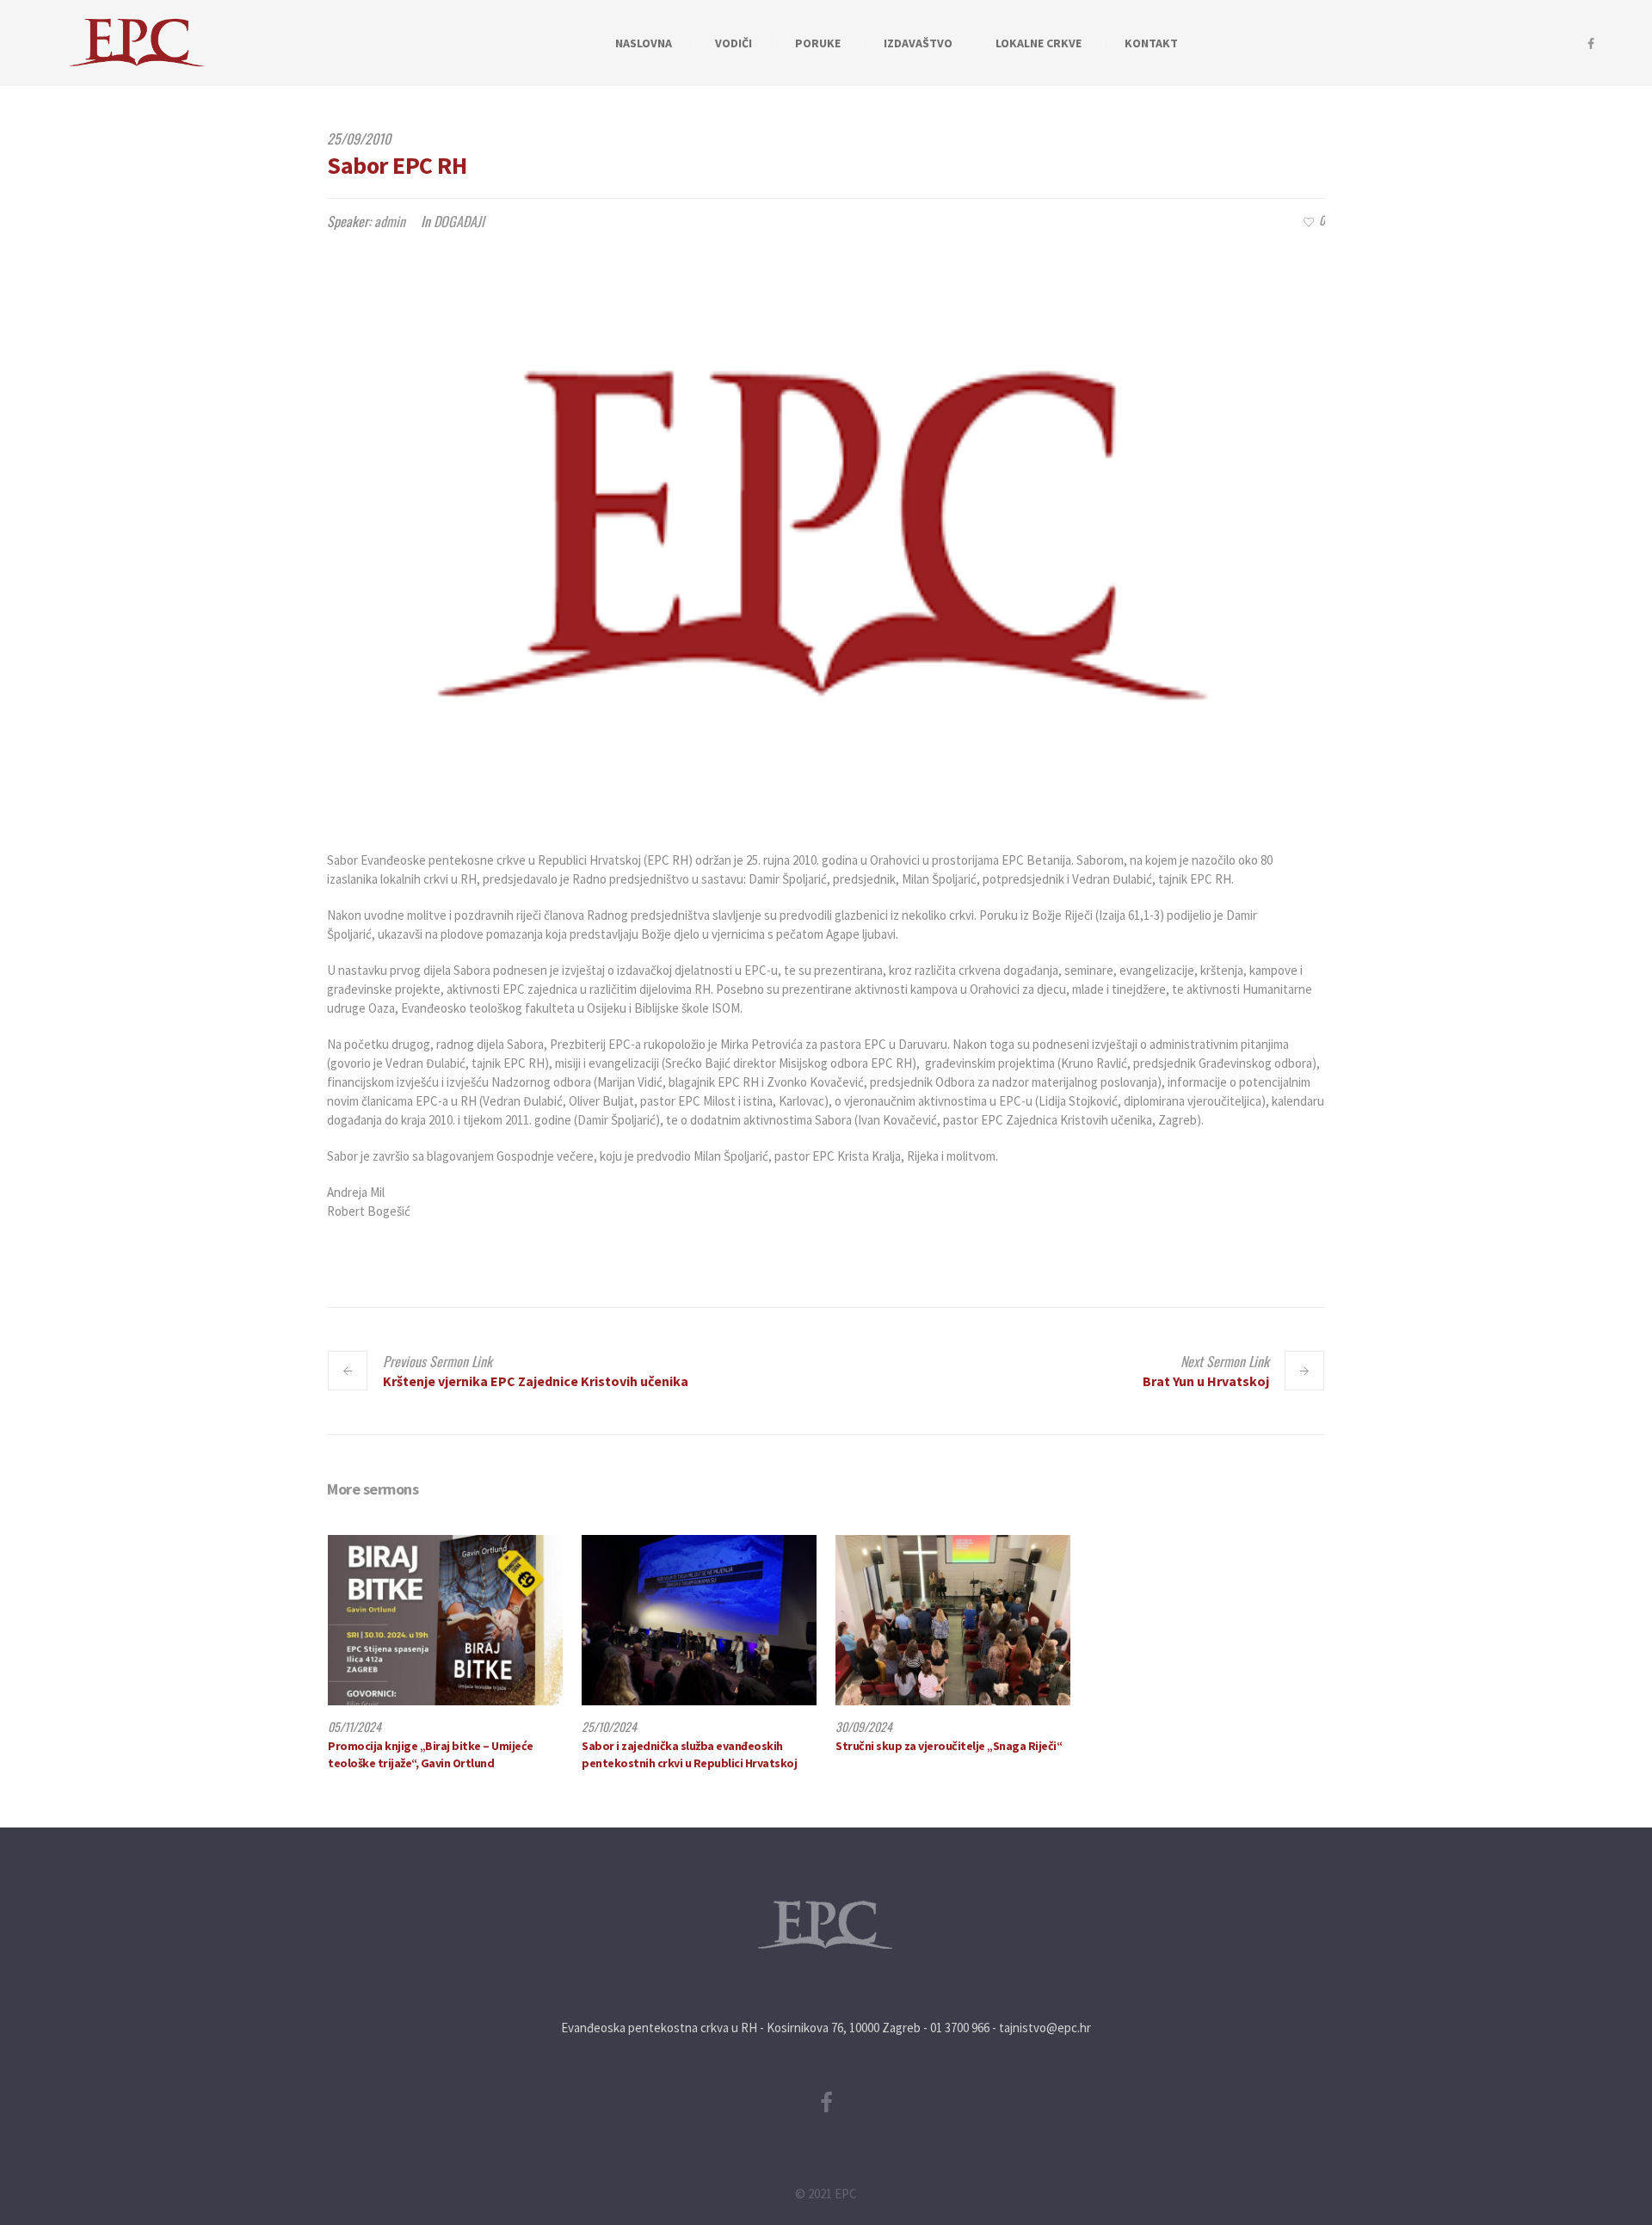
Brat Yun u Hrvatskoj (1206, 1381)
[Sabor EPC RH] (826, 535)
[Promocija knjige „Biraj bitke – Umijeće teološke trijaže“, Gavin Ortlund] (445, 1620)
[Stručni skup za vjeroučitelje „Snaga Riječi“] (953, 1620)
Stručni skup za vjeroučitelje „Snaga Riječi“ (949, 1746)
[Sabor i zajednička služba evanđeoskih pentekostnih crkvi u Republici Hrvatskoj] (699, 1620)
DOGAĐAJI (459, 221)
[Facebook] (1591, 44)
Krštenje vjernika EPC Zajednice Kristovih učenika (536, 1381)
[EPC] (826, 1925)
